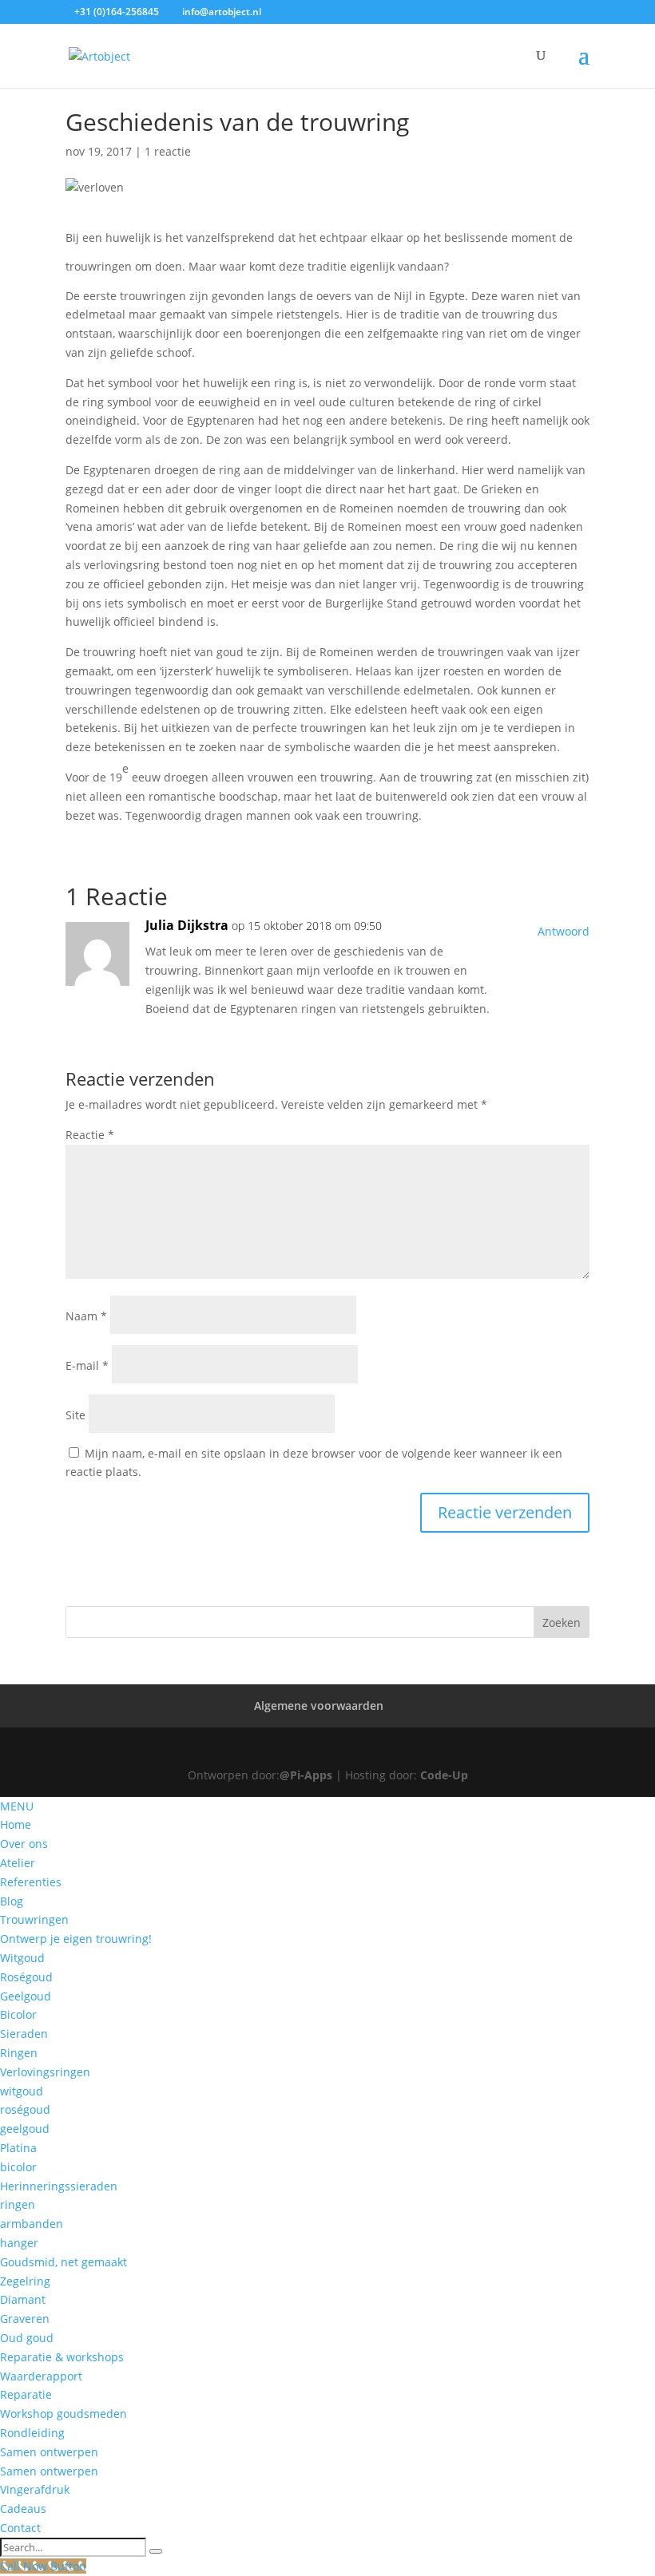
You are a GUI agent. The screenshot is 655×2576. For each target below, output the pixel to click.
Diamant (23, 2299)
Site (75, 1415)
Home (16, 1824)
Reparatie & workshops (62, 2357)
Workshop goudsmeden (64, 2414)
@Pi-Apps (306, 1775)
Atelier (18, 1863)
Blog (12, 1901)
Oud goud (27, 2338)
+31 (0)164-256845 (117, 12)
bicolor (18, 2167)
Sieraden (24, 2034)
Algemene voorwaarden (319, 1705)
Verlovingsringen (45, 2072)
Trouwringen (34, 1919)
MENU (17, 1806)
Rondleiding (32, 2433)
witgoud (22, 2091)
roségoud (25, 2109)
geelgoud (25, 2129)
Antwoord (564, 931)
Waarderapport (41, 2376)
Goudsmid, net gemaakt (64, 2262)
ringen (18, 2204)
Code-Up (444, 1775)
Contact (20, 2528)
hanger (19, 2243)
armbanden (32, 2224)
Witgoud (22, 1958)
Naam (86, 1316)
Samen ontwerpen (49, 2452)
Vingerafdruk (35, 2489)
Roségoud (26, 1977)
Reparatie (26, 2394)
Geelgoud (26, 1996)
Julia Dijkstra (187, 925)
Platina (18, 2148)
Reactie (90, 1135)
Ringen (19, 2053)
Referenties (31, 1882)
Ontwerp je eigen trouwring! (76, 1939)
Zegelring (25, 2281)
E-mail (87, 1365)
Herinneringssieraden (59, 2186)
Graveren (25, 2319)
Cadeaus (23, 2509)
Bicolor (18, 2014)
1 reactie (168, 151)
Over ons (24, 1844)
